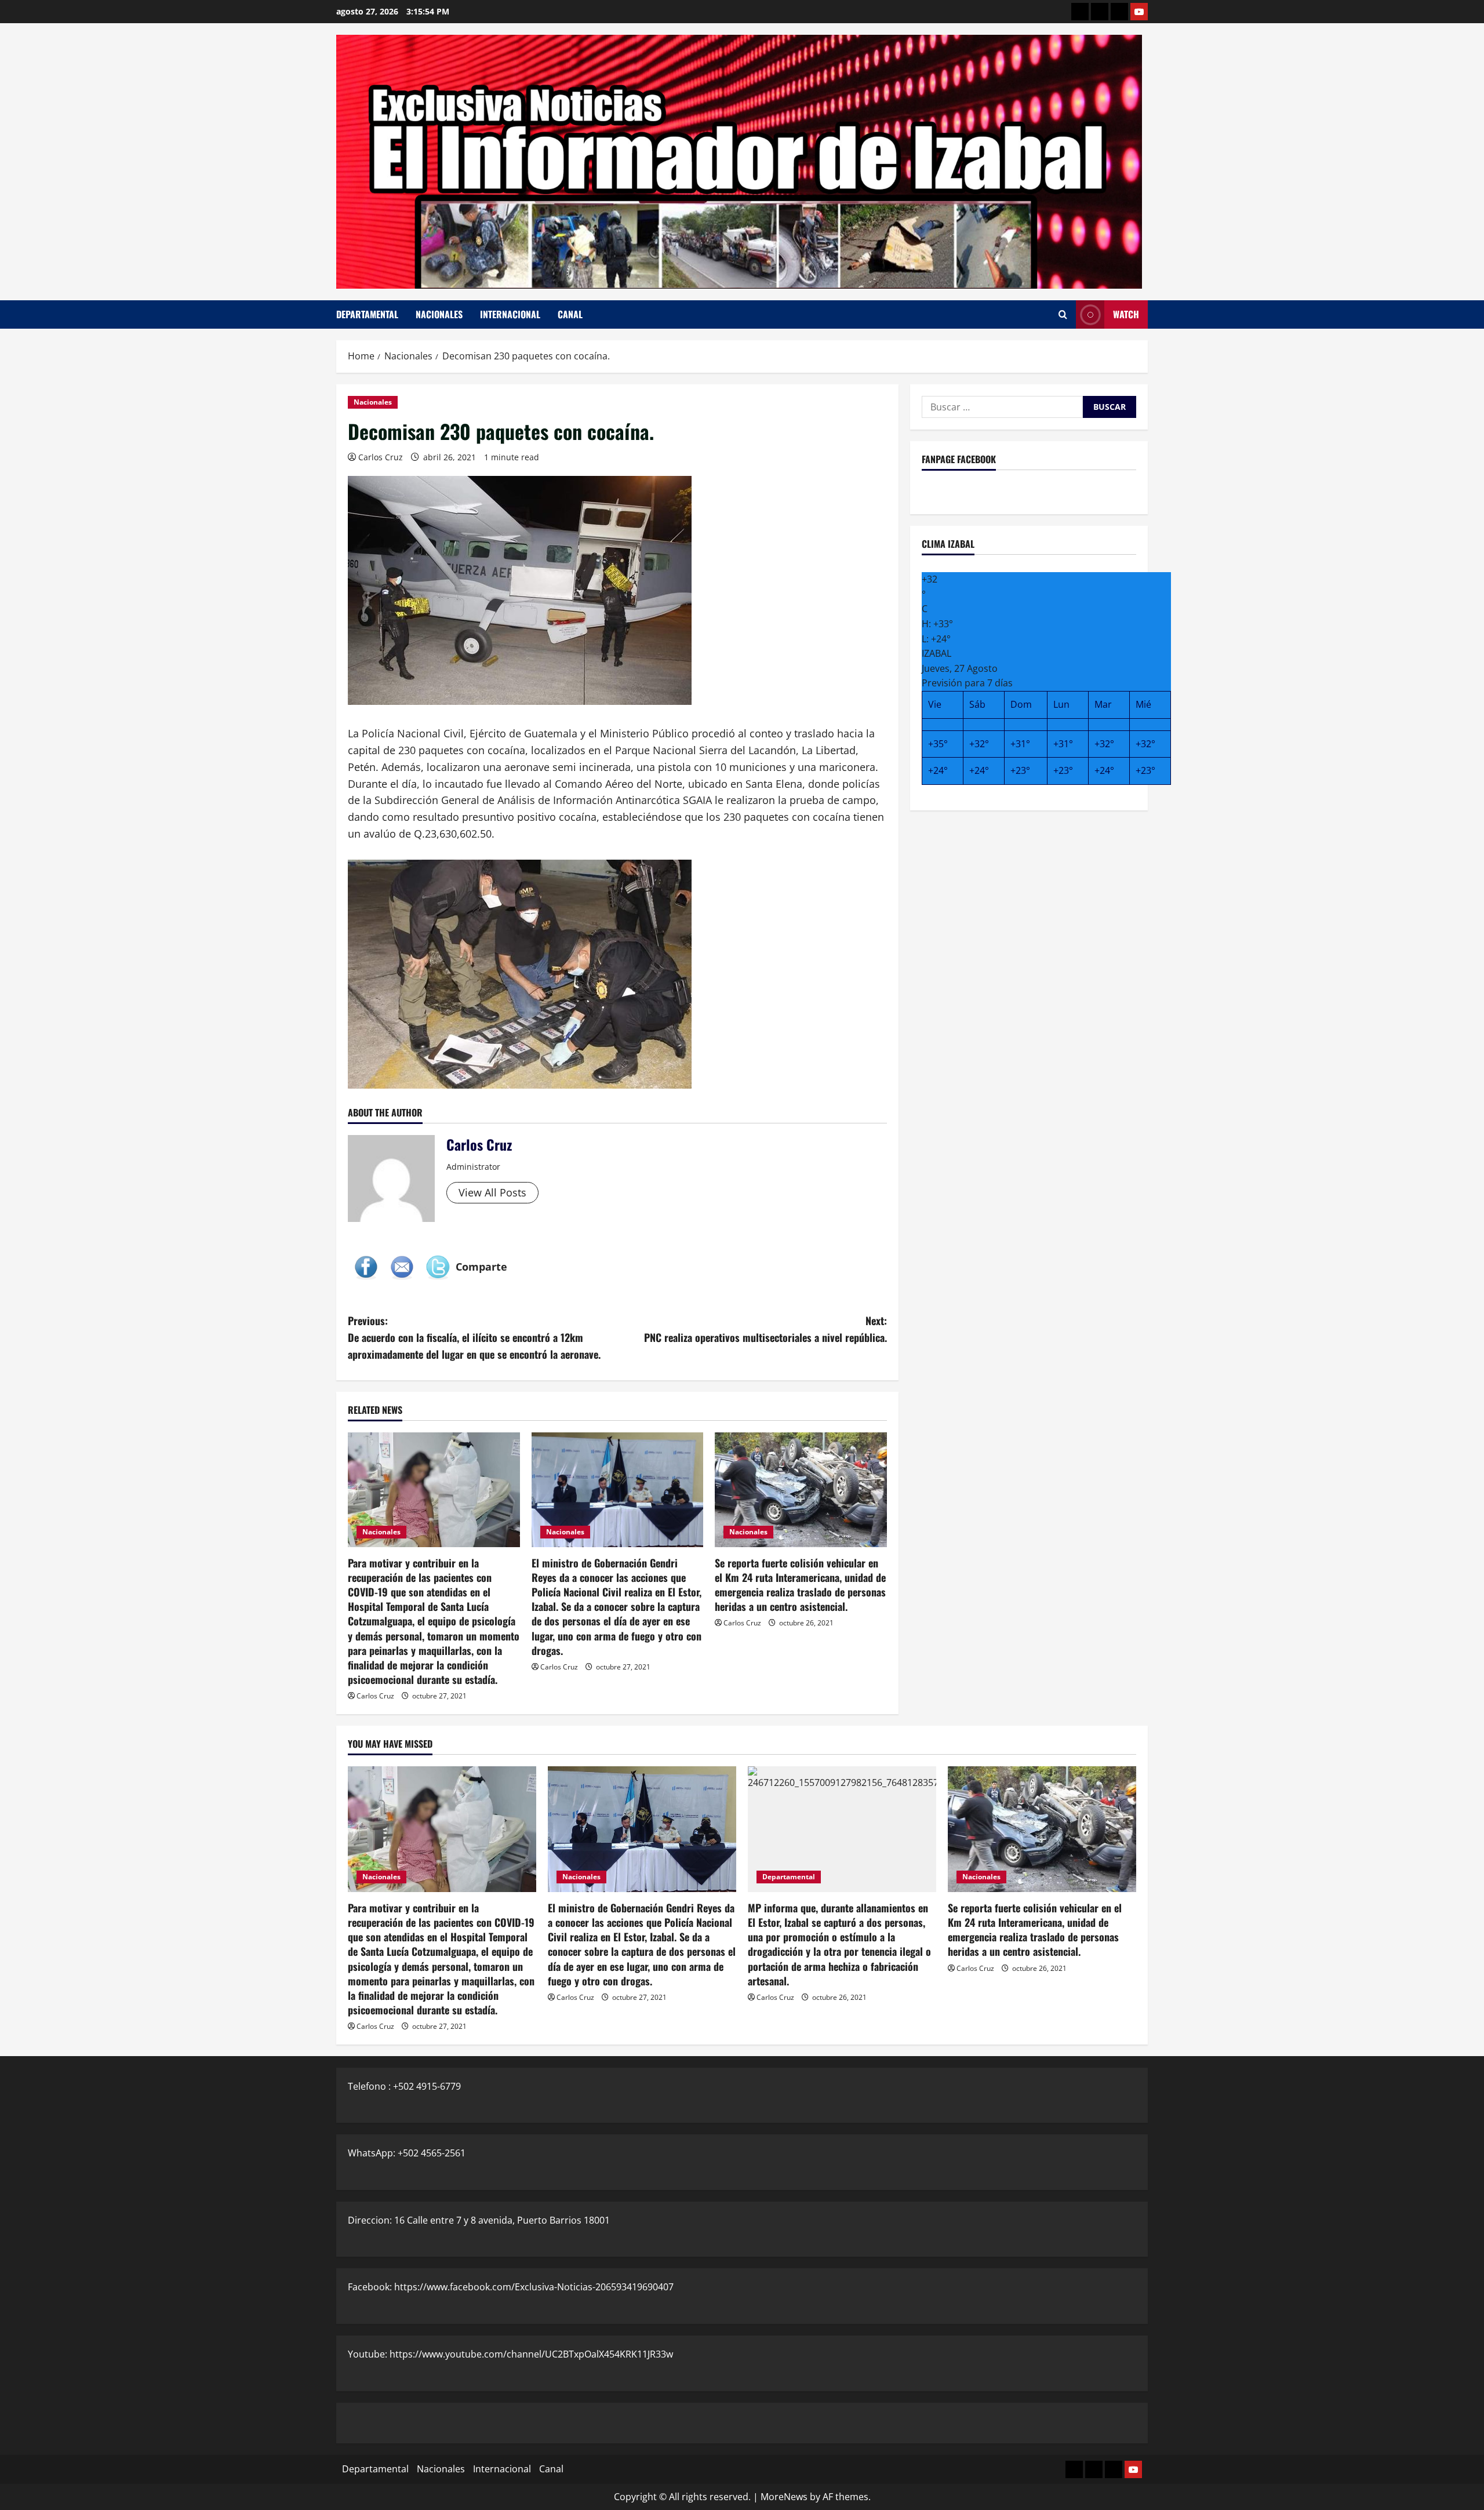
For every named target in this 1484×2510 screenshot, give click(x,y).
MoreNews (784, 2497)
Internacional (510, 314)
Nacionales (439, 314)
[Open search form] (1063, 314)
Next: (765, 1329)
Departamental (367, 314)
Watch (1126, 314)
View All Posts (492, 1192)
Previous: (474, 1337)
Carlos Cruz (381, 457)
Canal (570, 314)
